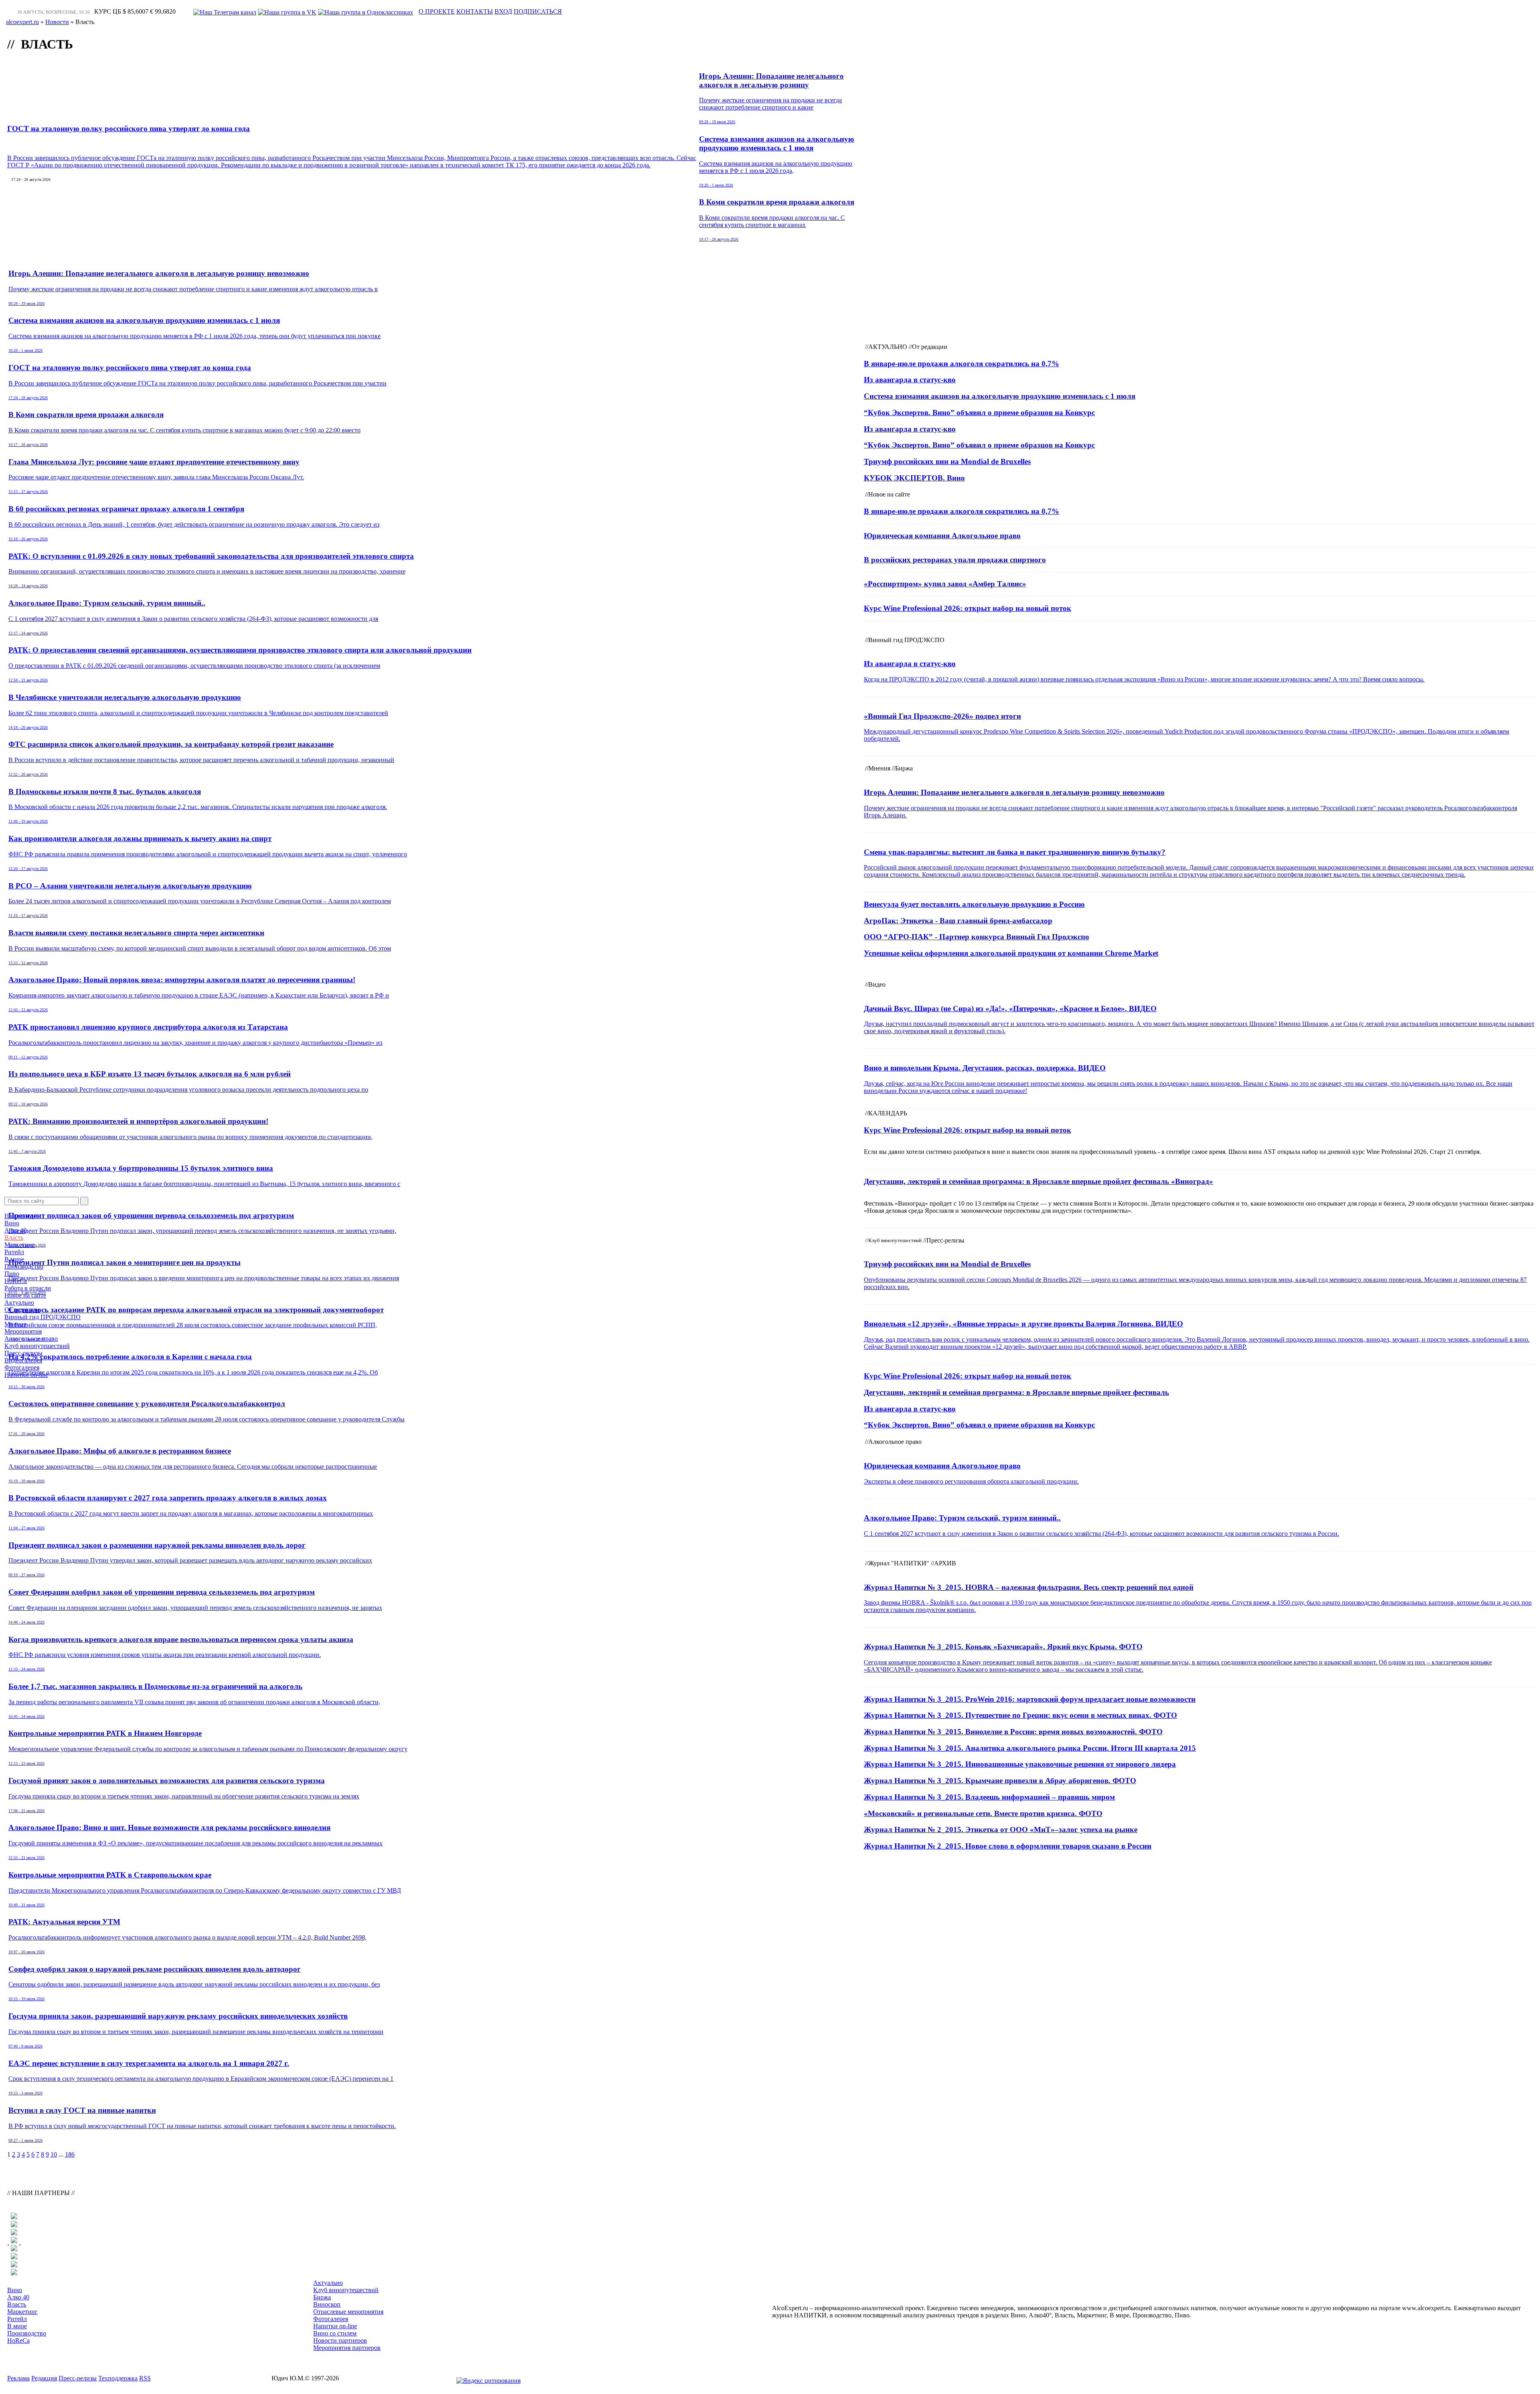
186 (70, 2154)
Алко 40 (15, 1230)
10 (54, 2154)
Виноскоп (327, 2304)
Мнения (15, 1324)
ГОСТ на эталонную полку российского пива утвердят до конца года (129, 129)
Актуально (19, 1302)
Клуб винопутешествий (37, 1346)
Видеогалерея (23, 1360)
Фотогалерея (22, 1367)
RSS (145, 2378)
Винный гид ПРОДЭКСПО (43, 1317)
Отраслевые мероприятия (348, 2312)
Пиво (12, 1274)
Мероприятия (23, 1331)
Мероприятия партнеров (347, 2348)
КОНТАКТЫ (475, 11)
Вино (12, 1223)
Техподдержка (118, 2378)
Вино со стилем (335, 2333)
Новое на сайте (25, 1295)
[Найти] (84, 1201)
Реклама (18, 2378)
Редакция (44, 2378)
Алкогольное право (31, 1339)
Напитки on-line (26, 1375)
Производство (24, 1266)
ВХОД (503, 11)
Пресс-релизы (23, 1353)
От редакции (22, 1310)
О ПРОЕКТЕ (437, 11)
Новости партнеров (340, 2340)
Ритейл (14, 1252)
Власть (14, 1238)
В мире (14, 1259)
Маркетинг (20, 1245)
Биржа (322, 2297)
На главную (21, 1216)
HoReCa (16, 1281)
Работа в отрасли (28, 1288)
